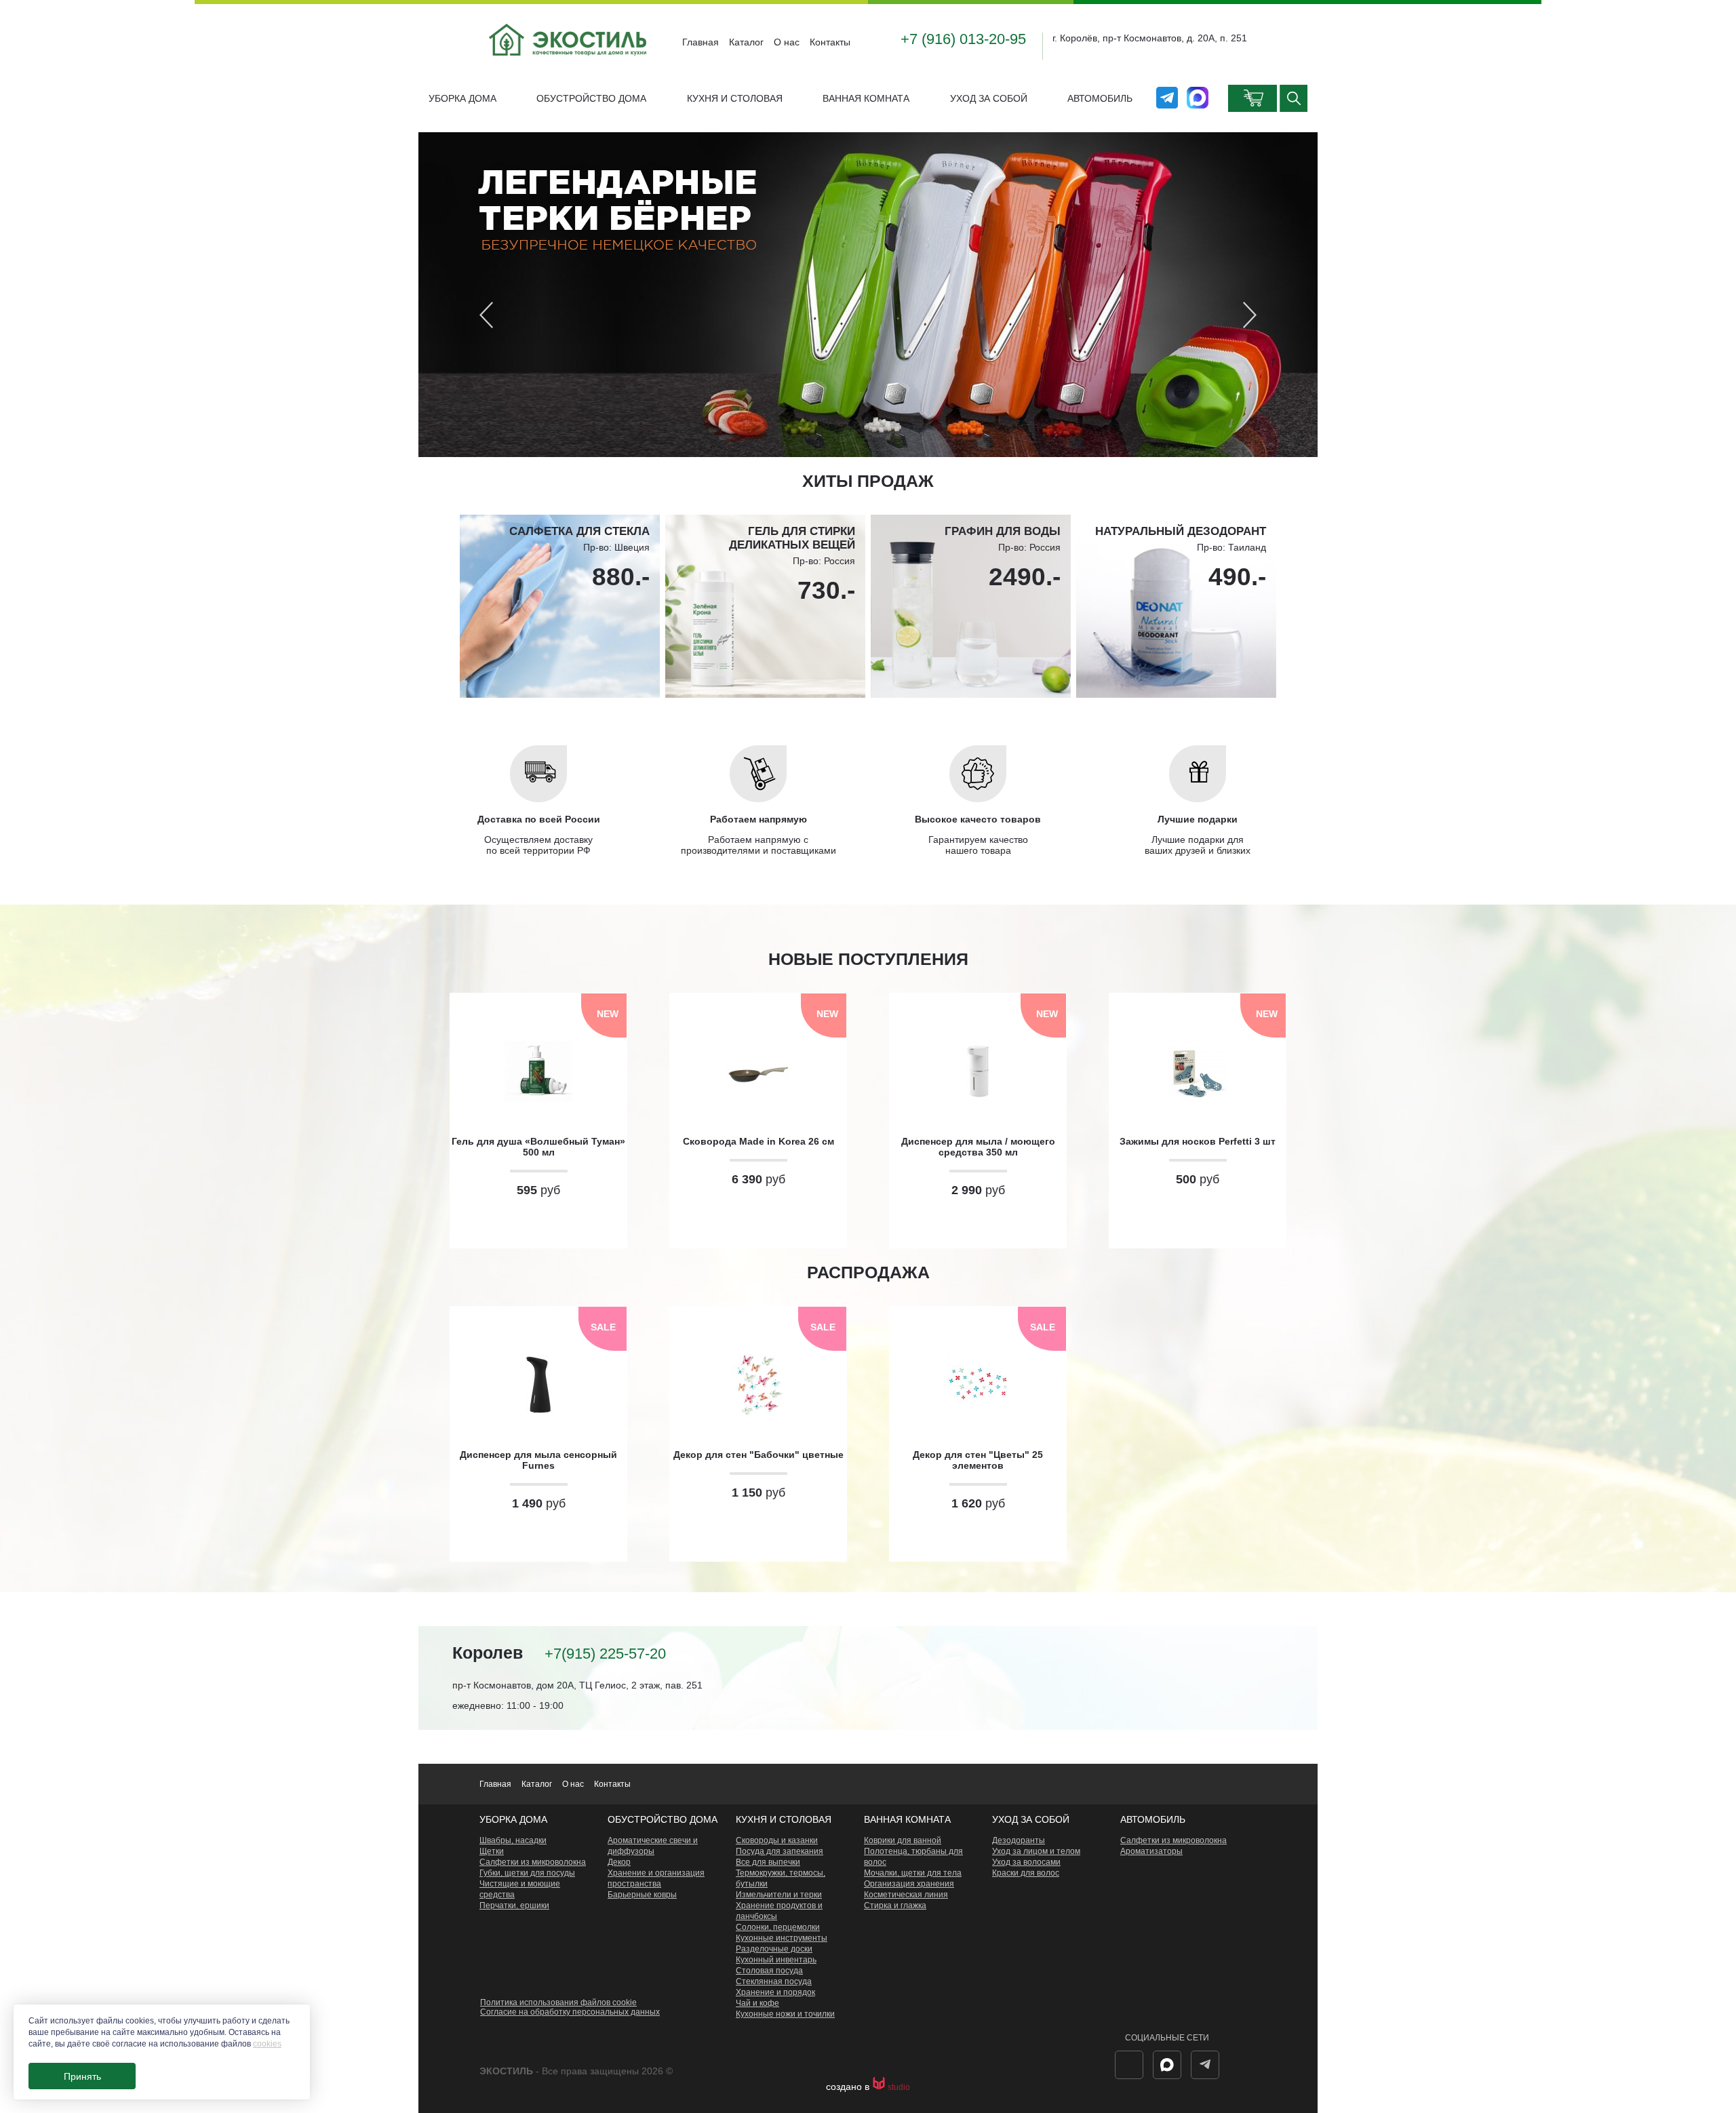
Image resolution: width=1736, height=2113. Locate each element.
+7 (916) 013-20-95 (963, 39)
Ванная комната (866, 98)
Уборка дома (462, 98)
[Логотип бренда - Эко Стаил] (569, 66)
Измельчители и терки (779, 1895)
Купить (538, 1224)
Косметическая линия (906, 1895)
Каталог (746, 42)
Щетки (492, 1851)
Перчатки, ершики (514, 1905)
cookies (267, 2044)
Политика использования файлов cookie (558, 2002)
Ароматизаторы (1151, 1851)
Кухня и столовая (735, 98)
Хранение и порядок (775, 1992)
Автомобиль (1100, 98)
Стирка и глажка (895, 1905)
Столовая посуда (769, 1971)
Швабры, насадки (513, 1840)
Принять (82, 2076)
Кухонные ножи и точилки (785, 2014)
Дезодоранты (1019, 1840)
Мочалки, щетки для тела (913, 1873)
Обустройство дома (591, 98)
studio (899, 2087)
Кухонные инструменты (782, 1938)
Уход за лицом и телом (1036, 1851)
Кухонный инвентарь (776, 1960)
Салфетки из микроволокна (533, 1862)
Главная (701, 42)
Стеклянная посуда (774, 1981)
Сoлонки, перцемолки (778, 1927)
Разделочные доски (774, 1949)
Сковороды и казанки (777, 1840)
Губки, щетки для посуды (527, 1873)
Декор (619, 1862)
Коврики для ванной (903, 1840)
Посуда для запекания (780, 1851)
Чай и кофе (757, 2003)
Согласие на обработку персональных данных (570, 2012)
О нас (787, 42)
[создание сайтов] (880, 2087)
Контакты (830, 42)
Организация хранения (909, 1884)
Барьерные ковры (642, 1895)
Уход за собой (989, 98)
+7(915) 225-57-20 (605, 1654)
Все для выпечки (768, 1862)
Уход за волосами (1026, 1862)
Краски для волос (1026, 1873)
